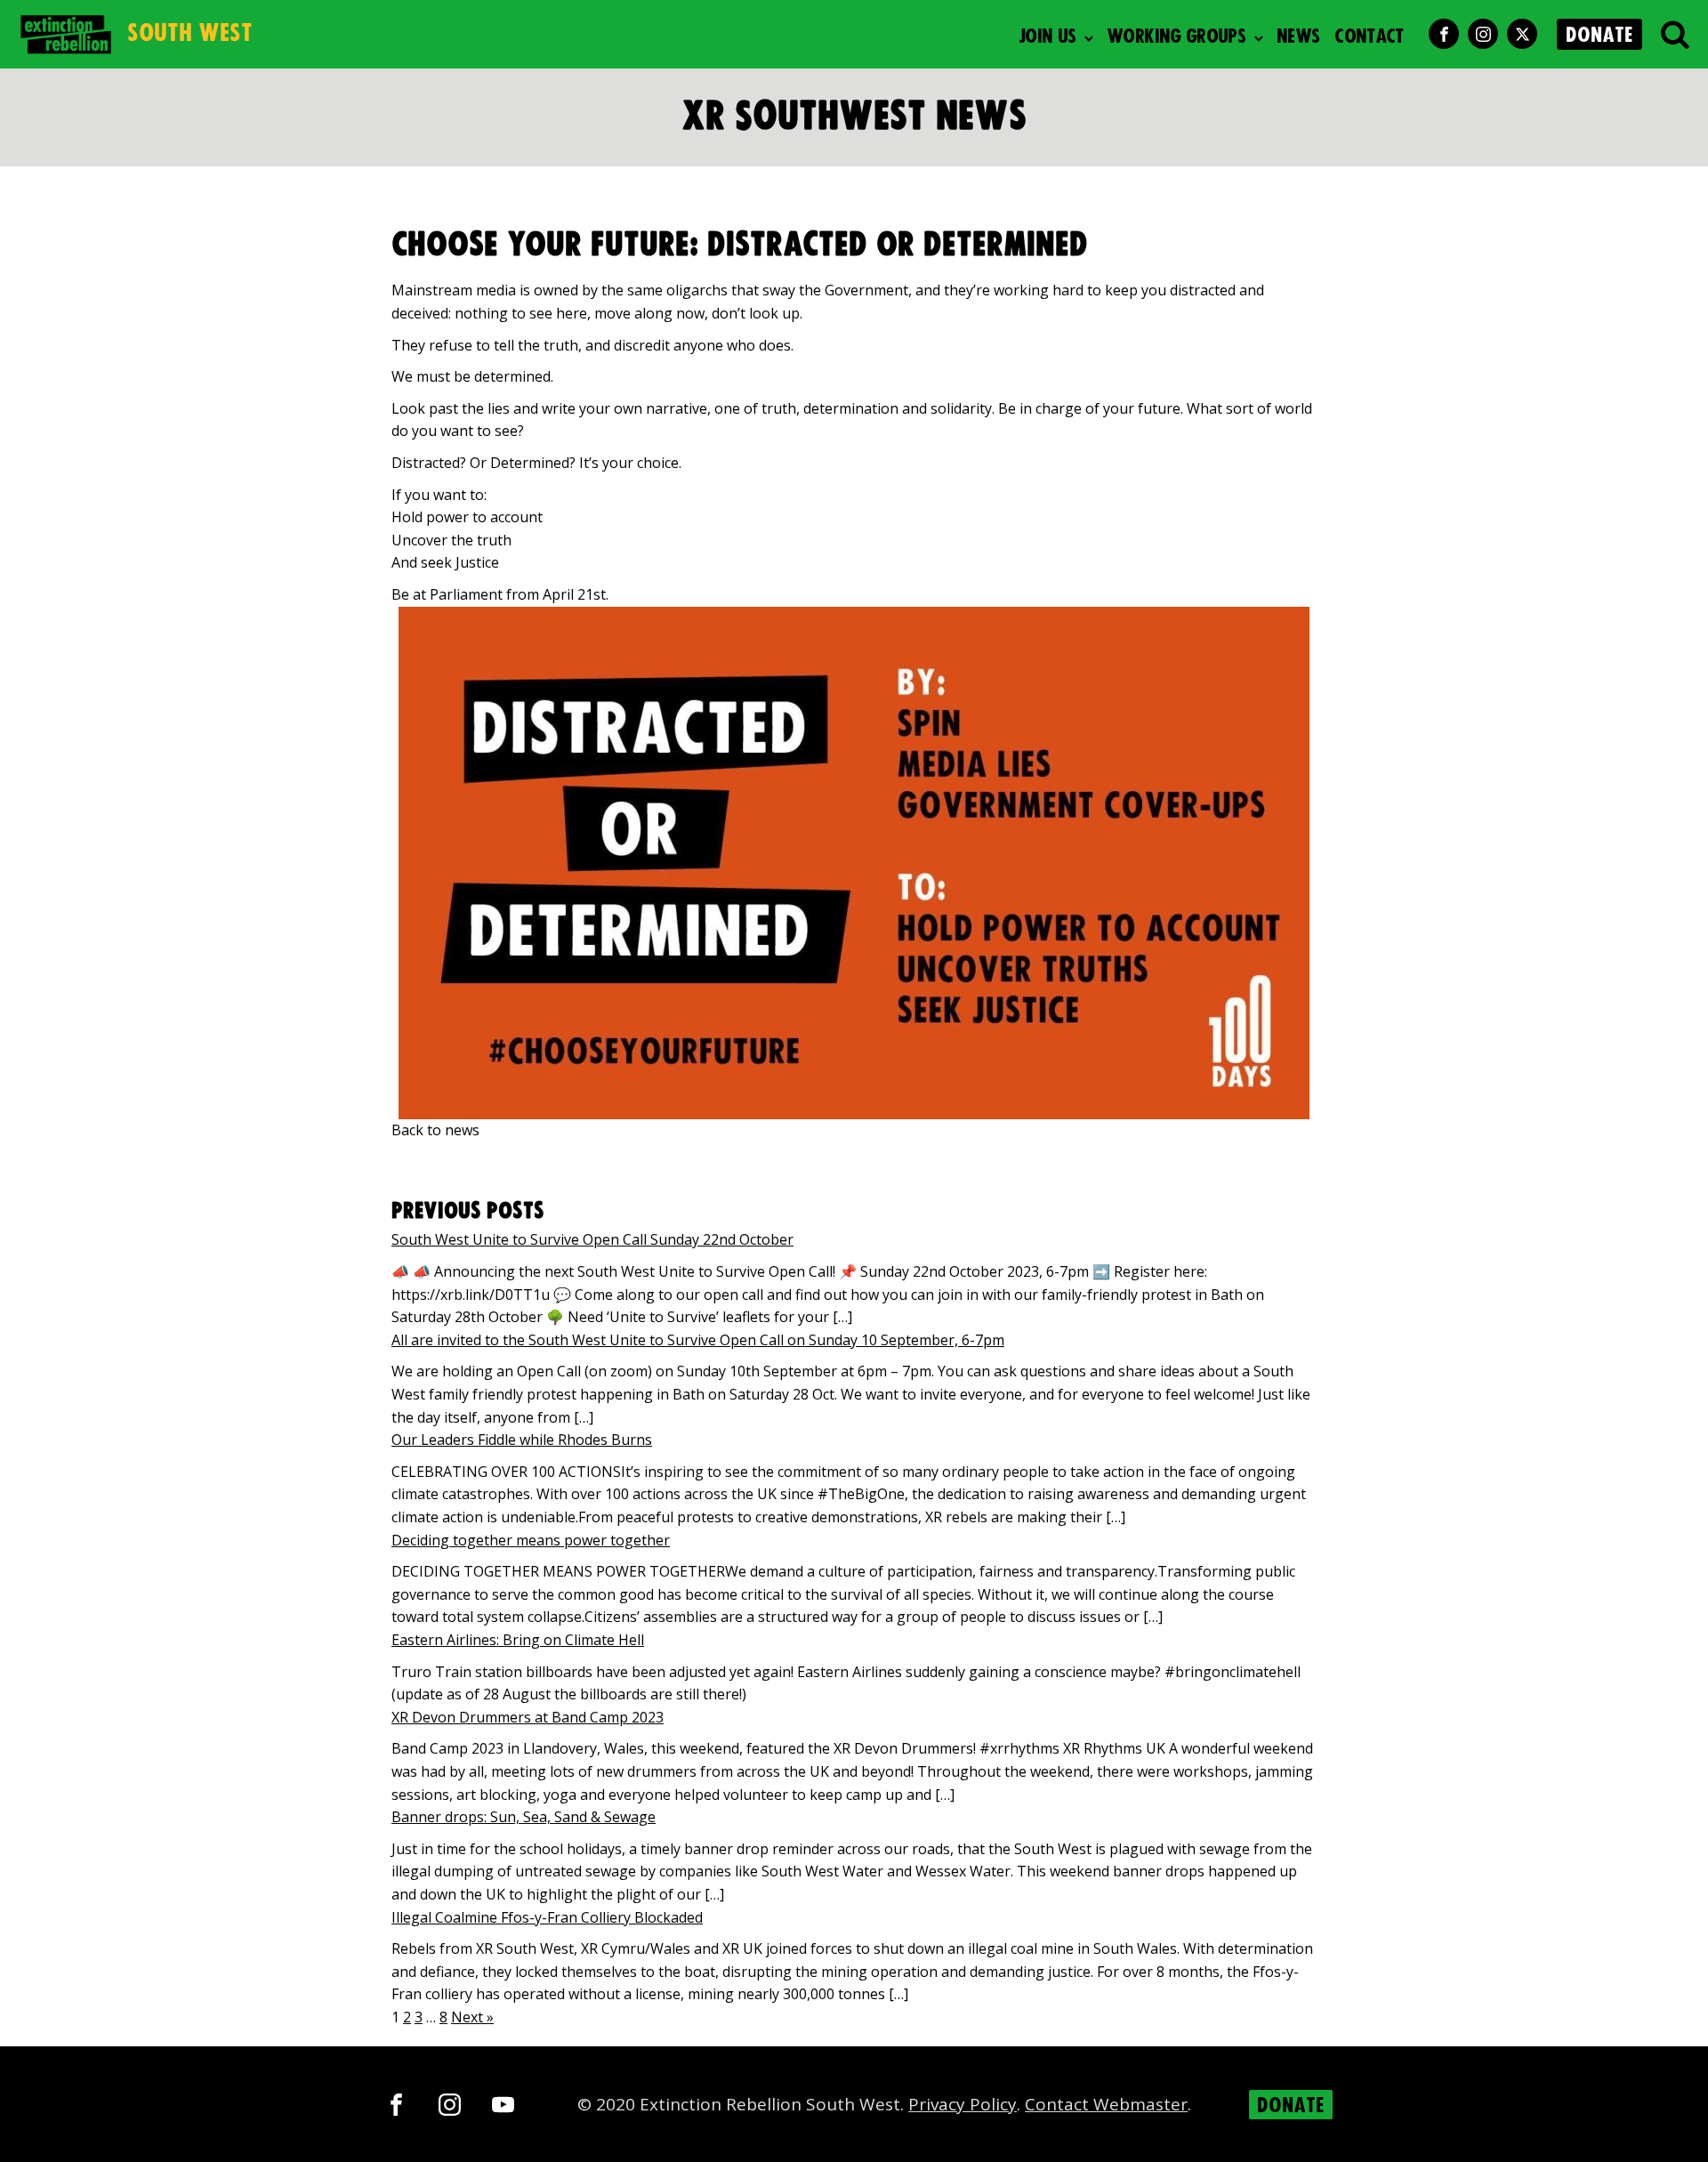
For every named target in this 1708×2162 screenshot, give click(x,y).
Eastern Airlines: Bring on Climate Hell (518, 1640)
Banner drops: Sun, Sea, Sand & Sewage (524, 1817)
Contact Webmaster (1106, 2104)
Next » (472, 2017)
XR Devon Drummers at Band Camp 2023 (528, 1717)
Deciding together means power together (531, 1540)
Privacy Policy (963, 2104)
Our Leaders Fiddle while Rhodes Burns (522, 1440)
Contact (1369, 37)
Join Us (1047, 37)
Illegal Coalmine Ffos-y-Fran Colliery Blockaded (547, 1917)
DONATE (1599, 36)
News (1298, 37)
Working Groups (1176, 37)
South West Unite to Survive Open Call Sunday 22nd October (592, 1239)
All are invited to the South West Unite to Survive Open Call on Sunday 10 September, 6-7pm (698, 1340)
